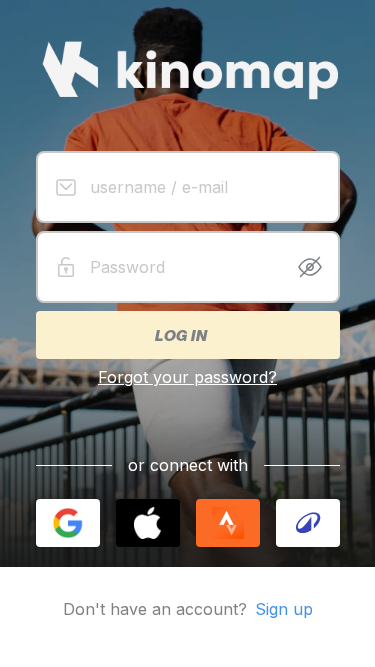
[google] (68, 523)
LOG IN (180, 335)
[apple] (148, 523)
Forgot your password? (187, 377)
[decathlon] (308, 523)
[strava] (228, 523)
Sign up (284, 609)
